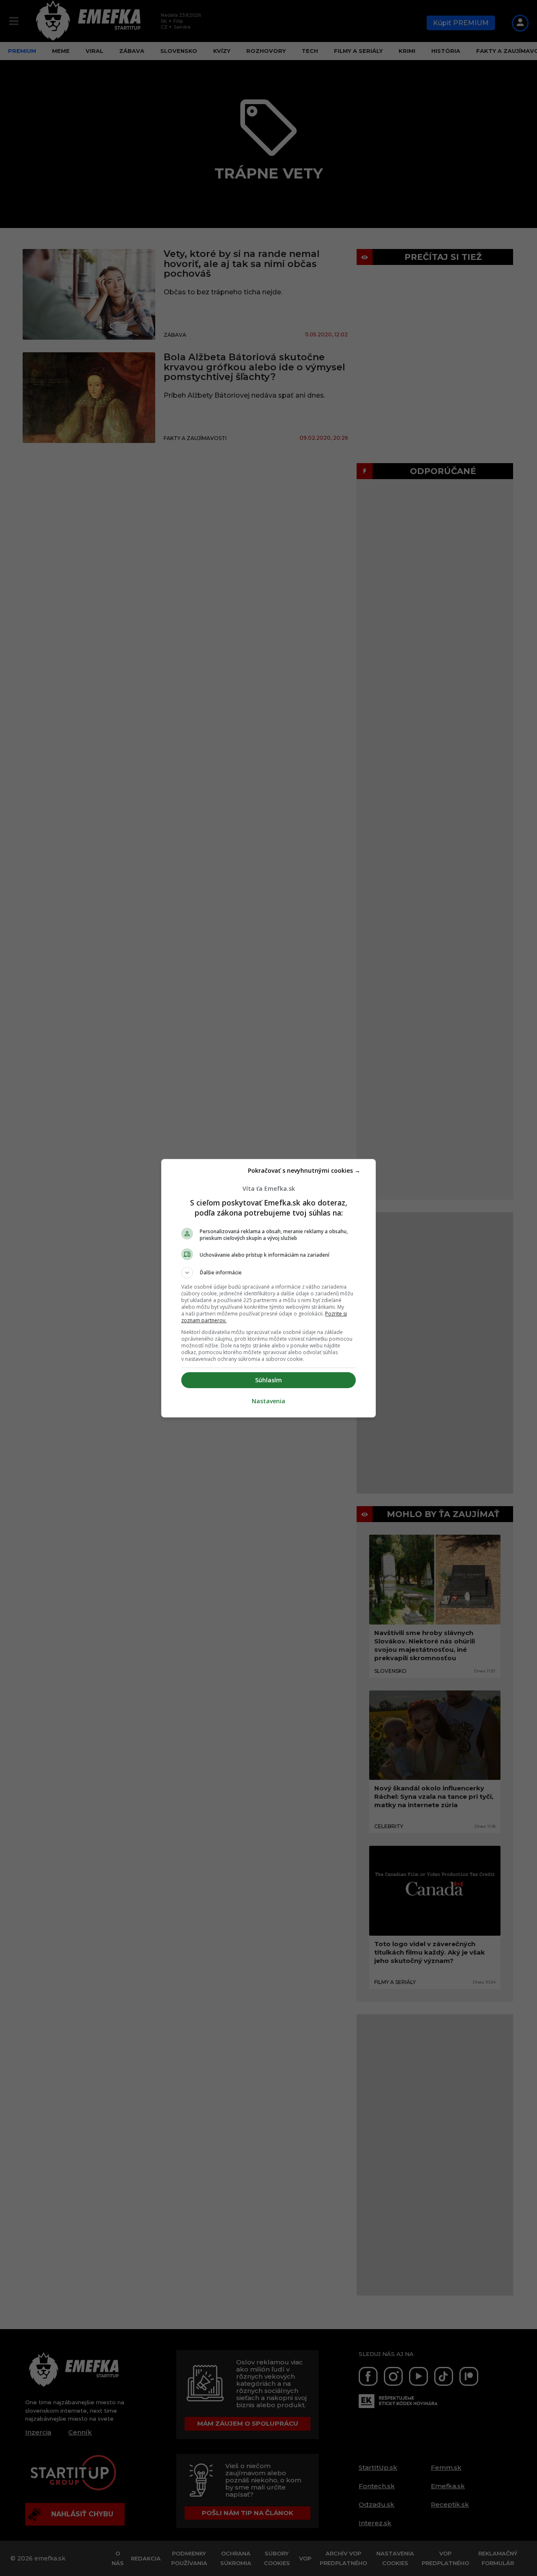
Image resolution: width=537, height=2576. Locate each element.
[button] (268, 1273)
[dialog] (268, 1288)
